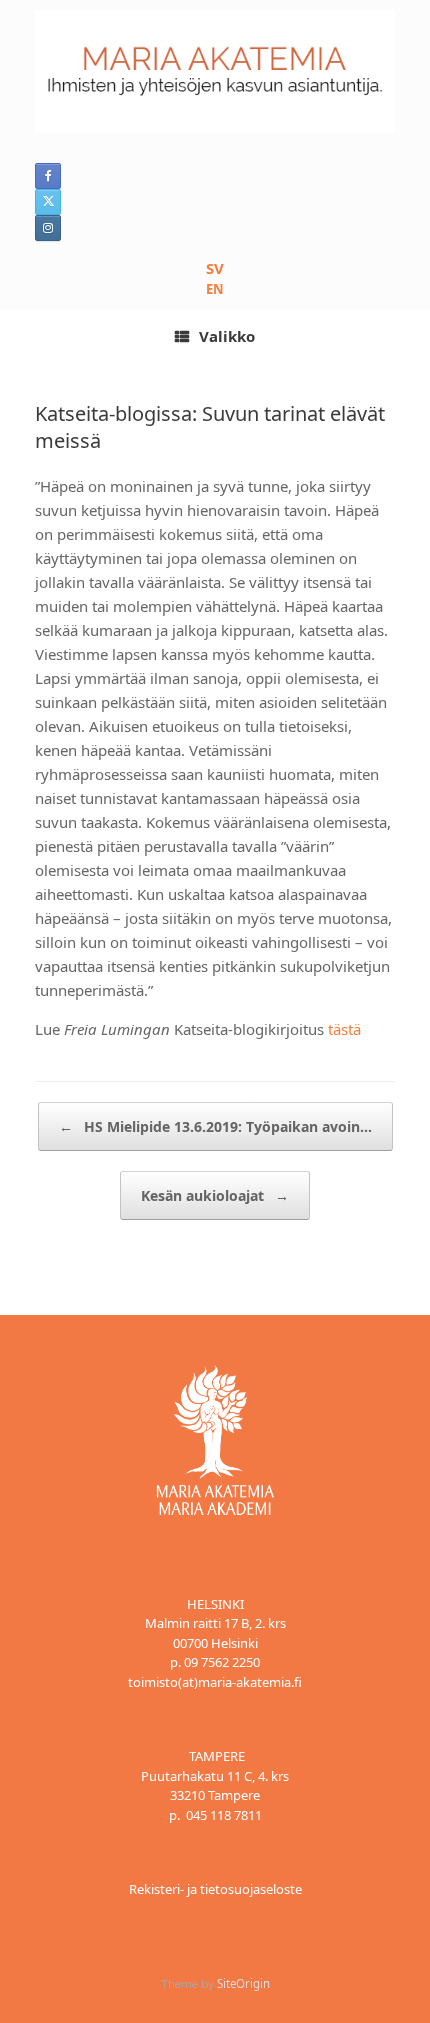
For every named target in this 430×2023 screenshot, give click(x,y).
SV (215, 268)
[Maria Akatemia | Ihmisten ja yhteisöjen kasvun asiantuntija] (215, 71)
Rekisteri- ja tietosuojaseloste (215, 1889)
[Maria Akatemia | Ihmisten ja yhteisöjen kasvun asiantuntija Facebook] (48, 176)
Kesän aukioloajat (215, 1195)
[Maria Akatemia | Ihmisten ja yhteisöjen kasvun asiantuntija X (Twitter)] (48, 202)
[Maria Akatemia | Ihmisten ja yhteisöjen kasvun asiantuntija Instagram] (48, 228)
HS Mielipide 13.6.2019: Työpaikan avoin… (215, 1126)
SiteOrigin (243, 1983)
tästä (344, 1029)
